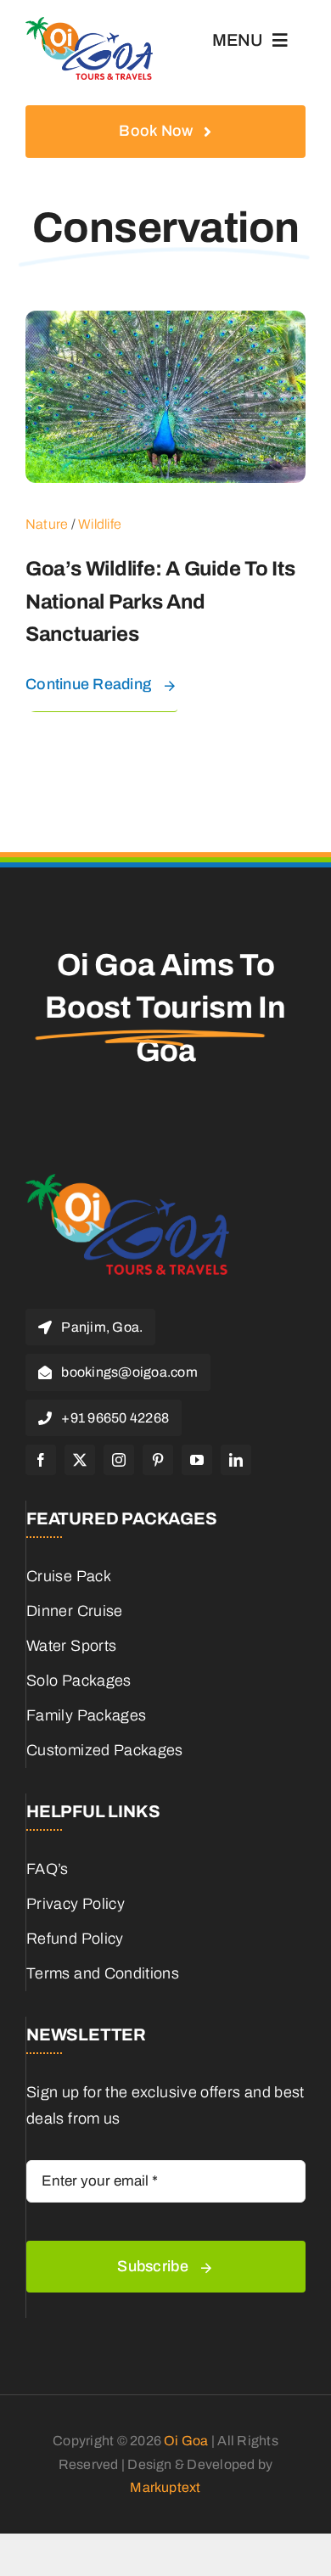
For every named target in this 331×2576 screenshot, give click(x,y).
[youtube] (197, 1460)
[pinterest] (158, 1460)
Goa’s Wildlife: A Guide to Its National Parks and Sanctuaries (160, 601)
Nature (47, 524)
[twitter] (80, 1460)
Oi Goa (186, 2441)
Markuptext (165, 2487)
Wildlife (100, 524)
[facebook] (41, 1460)
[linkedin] (236, 1460)
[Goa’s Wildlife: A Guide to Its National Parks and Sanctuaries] (165, 323)
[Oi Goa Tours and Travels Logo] (89, 25)
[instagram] (119, 1460)
